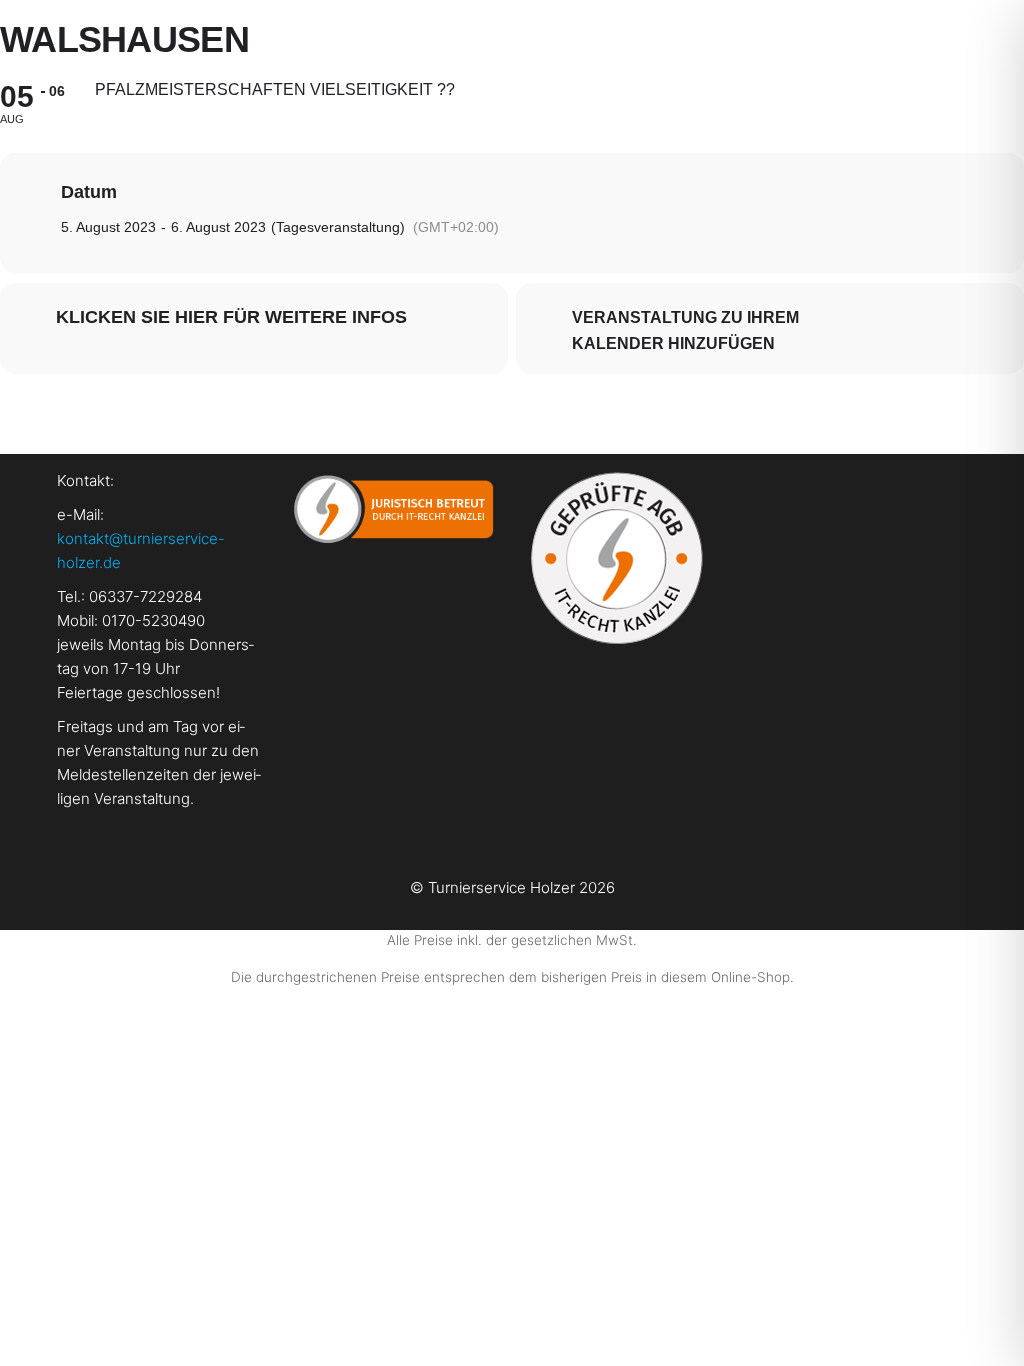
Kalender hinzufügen (673, 343)
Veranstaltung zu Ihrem (685, 317)
